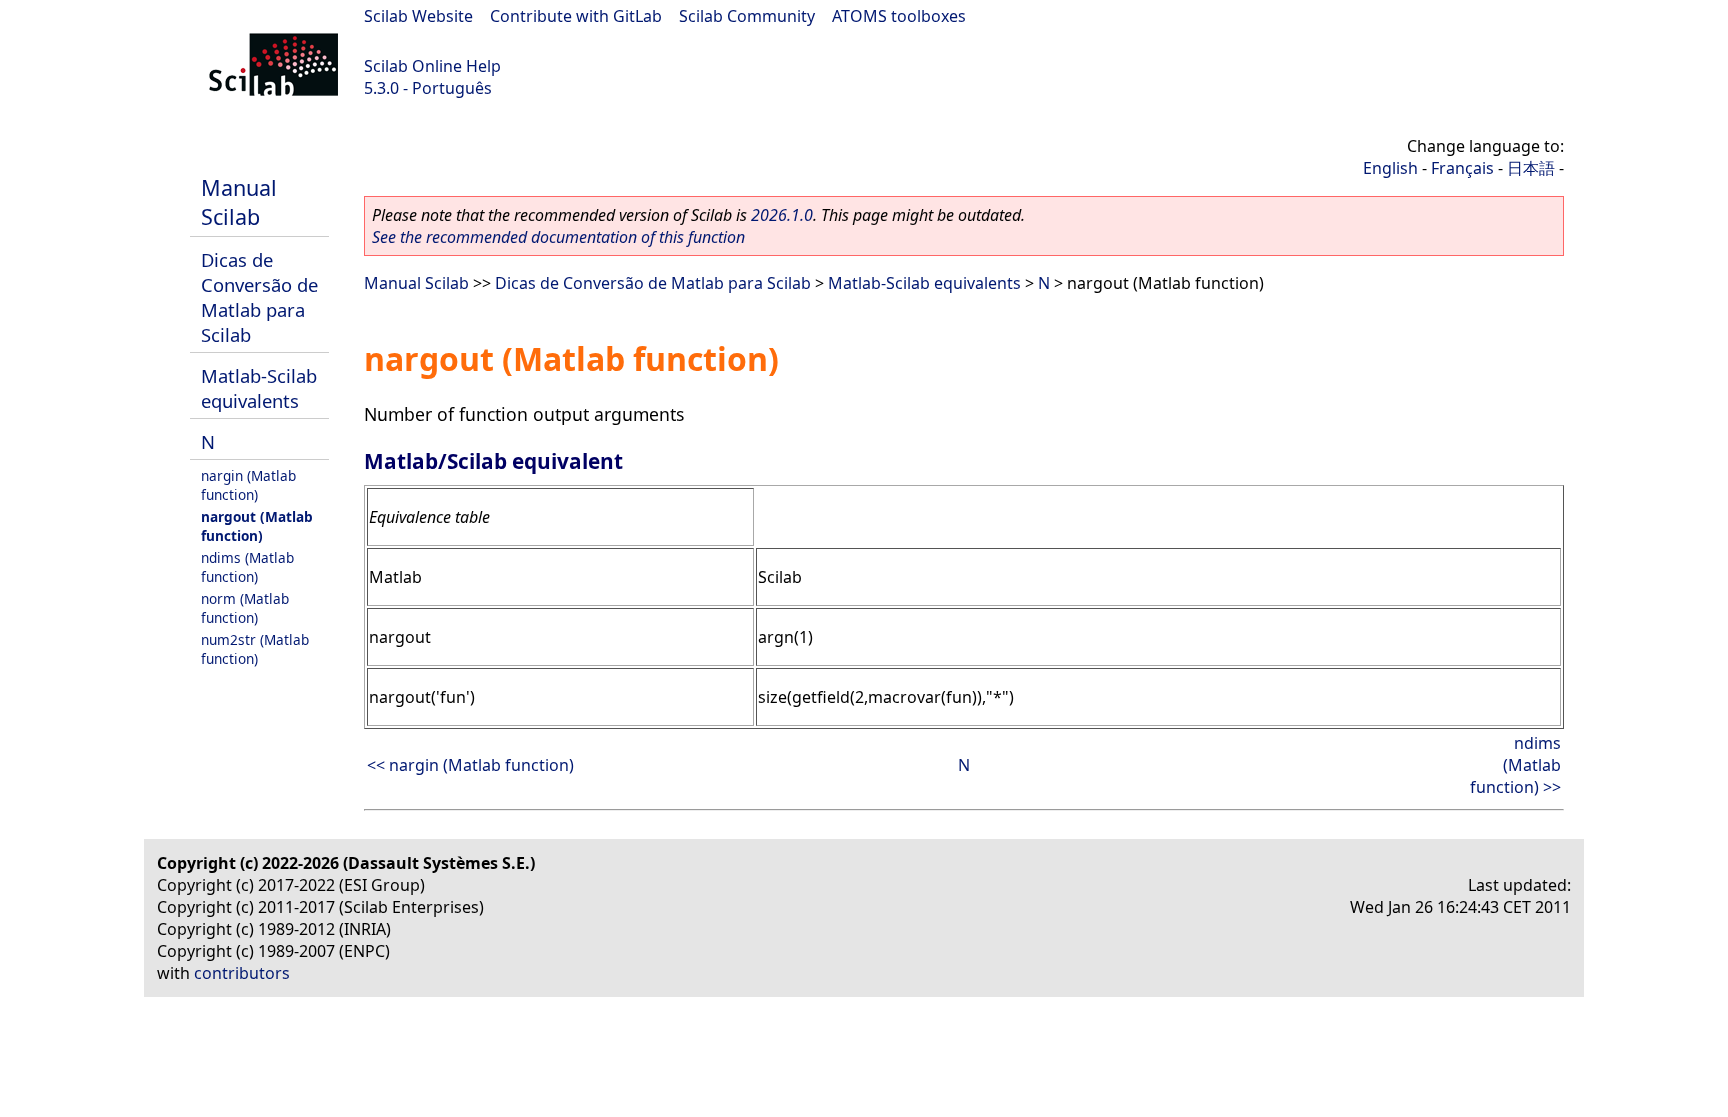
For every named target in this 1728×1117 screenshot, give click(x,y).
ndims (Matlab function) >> (1515, 765)
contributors (242, 973)
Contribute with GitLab (576, 16)
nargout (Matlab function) (257, 526)
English (1390, 168)
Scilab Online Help (432, 66)
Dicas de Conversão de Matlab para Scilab (259, 297)
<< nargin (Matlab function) (470, 765)
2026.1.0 (782, 215)
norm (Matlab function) (245, 608)
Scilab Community (747, 16)
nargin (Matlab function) (248, 485)
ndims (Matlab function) (247, 567)
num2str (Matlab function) (255, 649)
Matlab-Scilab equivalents (259, 388)
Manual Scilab (239, 202)
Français (1462, 168)
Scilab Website (418, 16)
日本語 (1531, 168)
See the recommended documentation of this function (558, 237)
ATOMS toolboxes (899, 16)
